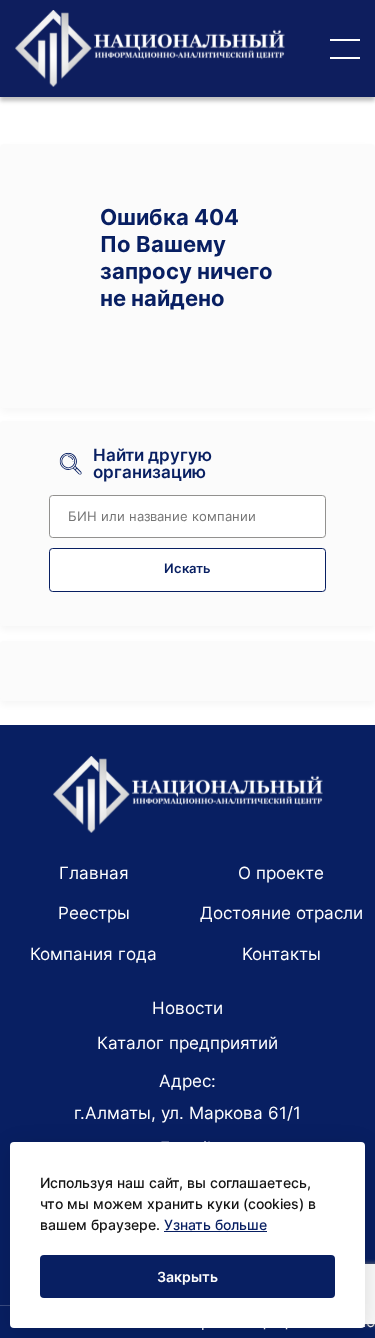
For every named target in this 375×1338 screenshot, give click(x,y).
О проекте (281, 873)
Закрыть (187, 1276)
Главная (94, 873)
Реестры (94, 913)
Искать (187, 568)
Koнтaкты (281, 954)
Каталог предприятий (187, 1043)
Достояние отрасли (281, 913)
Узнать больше (215, 1224)
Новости (187, 1008)
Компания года (93, 954)
